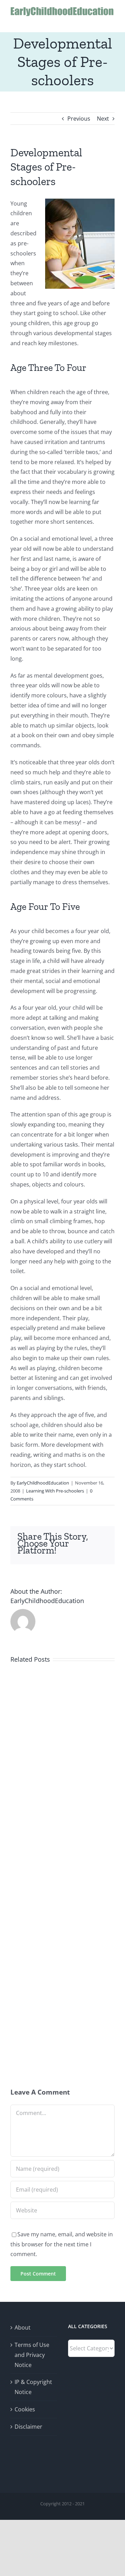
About (23, 2327)
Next (103, 119)
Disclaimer (28, 2427)
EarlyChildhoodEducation (43, 1483)
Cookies (25, 2409)
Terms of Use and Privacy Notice (32, 2355)
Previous (79, 119)
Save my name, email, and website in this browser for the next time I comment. (62, 2244)
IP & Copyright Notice (33, 2387)
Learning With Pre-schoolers (55, 1491)
